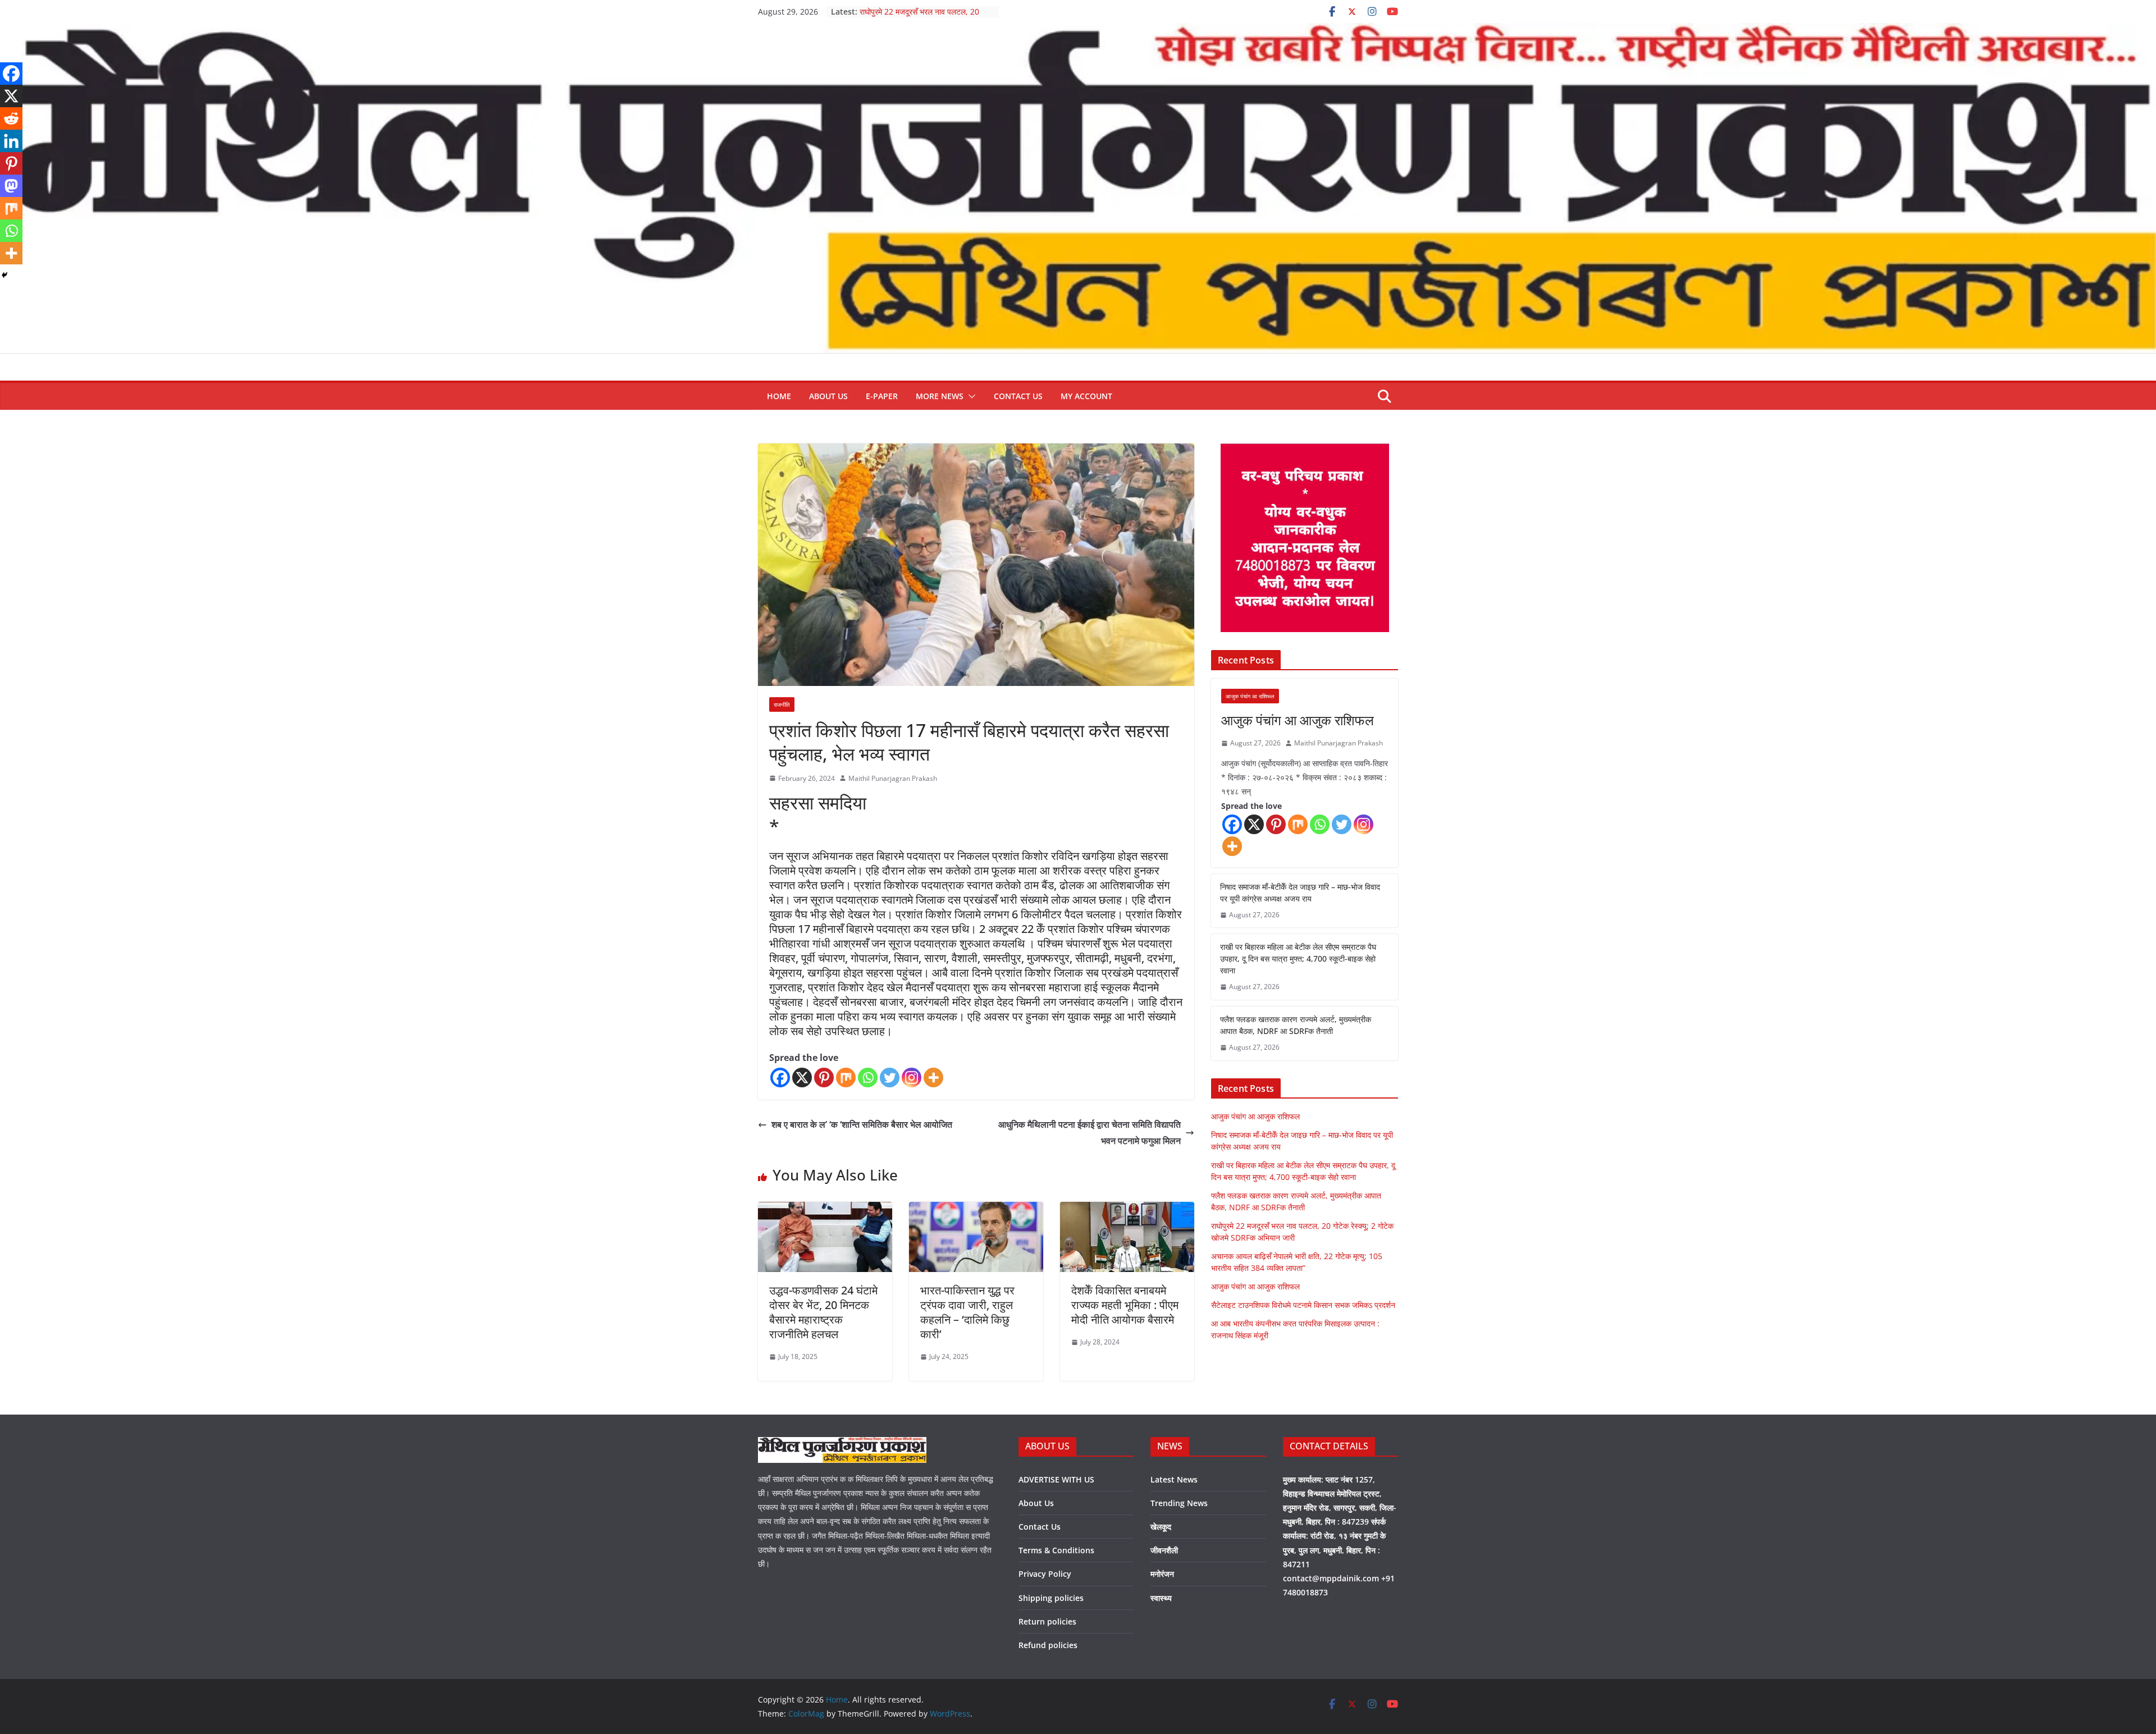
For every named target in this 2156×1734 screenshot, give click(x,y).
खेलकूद (1161, 1527)
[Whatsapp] (868, 1078)
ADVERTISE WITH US (1056, 1479)
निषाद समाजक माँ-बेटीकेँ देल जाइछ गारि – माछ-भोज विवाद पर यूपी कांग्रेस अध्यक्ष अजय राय (1300, 893)
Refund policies (1048, 1645)
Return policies (1047, 1621)
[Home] (1078, 31)
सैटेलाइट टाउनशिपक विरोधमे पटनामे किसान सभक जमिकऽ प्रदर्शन (1303, 1305)
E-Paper (882, 396)
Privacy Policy (1045, 1574)
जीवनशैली (1164, 1550)
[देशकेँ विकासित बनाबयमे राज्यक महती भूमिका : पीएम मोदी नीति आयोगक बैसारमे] (1127, 1210)
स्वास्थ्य (1161, 1598)
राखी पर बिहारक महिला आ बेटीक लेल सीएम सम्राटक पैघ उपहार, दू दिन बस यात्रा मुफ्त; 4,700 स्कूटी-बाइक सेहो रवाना (1298, 958)
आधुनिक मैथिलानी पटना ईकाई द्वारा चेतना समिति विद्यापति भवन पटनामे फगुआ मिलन (1090, 1133)
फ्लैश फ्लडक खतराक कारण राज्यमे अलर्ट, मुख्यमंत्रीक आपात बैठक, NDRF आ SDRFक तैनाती (1296, 1025)
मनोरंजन (1162, 1574)
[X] (802, 1078)
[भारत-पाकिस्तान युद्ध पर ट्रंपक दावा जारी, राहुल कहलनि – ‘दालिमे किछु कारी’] (976, 1210)
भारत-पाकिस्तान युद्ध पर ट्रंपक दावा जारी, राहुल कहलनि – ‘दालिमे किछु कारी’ (967, 1312)
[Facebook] (780, 1078)
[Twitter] (890, 1078)
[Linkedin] (11, 141)
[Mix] (846, 1078)
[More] (933, 1078)
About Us (828, 396)
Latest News (1174, 1479)
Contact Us (1018, 396)
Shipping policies (1051, 1598)
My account (1086, 396)
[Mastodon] (11, 186)
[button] (970, 396)
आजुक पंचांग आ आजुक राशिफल (1298, 720)
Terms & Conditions (1056, 1550)
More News (940, 396)
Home (779, 396)
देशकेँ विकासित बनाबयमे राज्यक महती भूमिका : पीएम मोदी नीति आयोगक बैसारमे (1125, 1305)
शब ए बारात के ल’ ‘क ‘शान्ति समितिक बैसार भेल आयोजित (862, 1124)
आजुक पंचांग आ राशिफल (1250, 696)
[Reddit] (11, 118)
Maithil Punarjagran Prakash (893, 778)
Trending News (1179, 1503)
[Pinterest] (824, 1078)
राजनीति (782, 704)
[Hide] (4, 275)
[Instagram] (912, 1078)
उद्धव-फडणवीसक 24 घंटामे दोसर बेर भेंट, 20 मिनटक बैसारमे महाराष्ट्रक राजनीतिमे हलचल (823, 1312)
